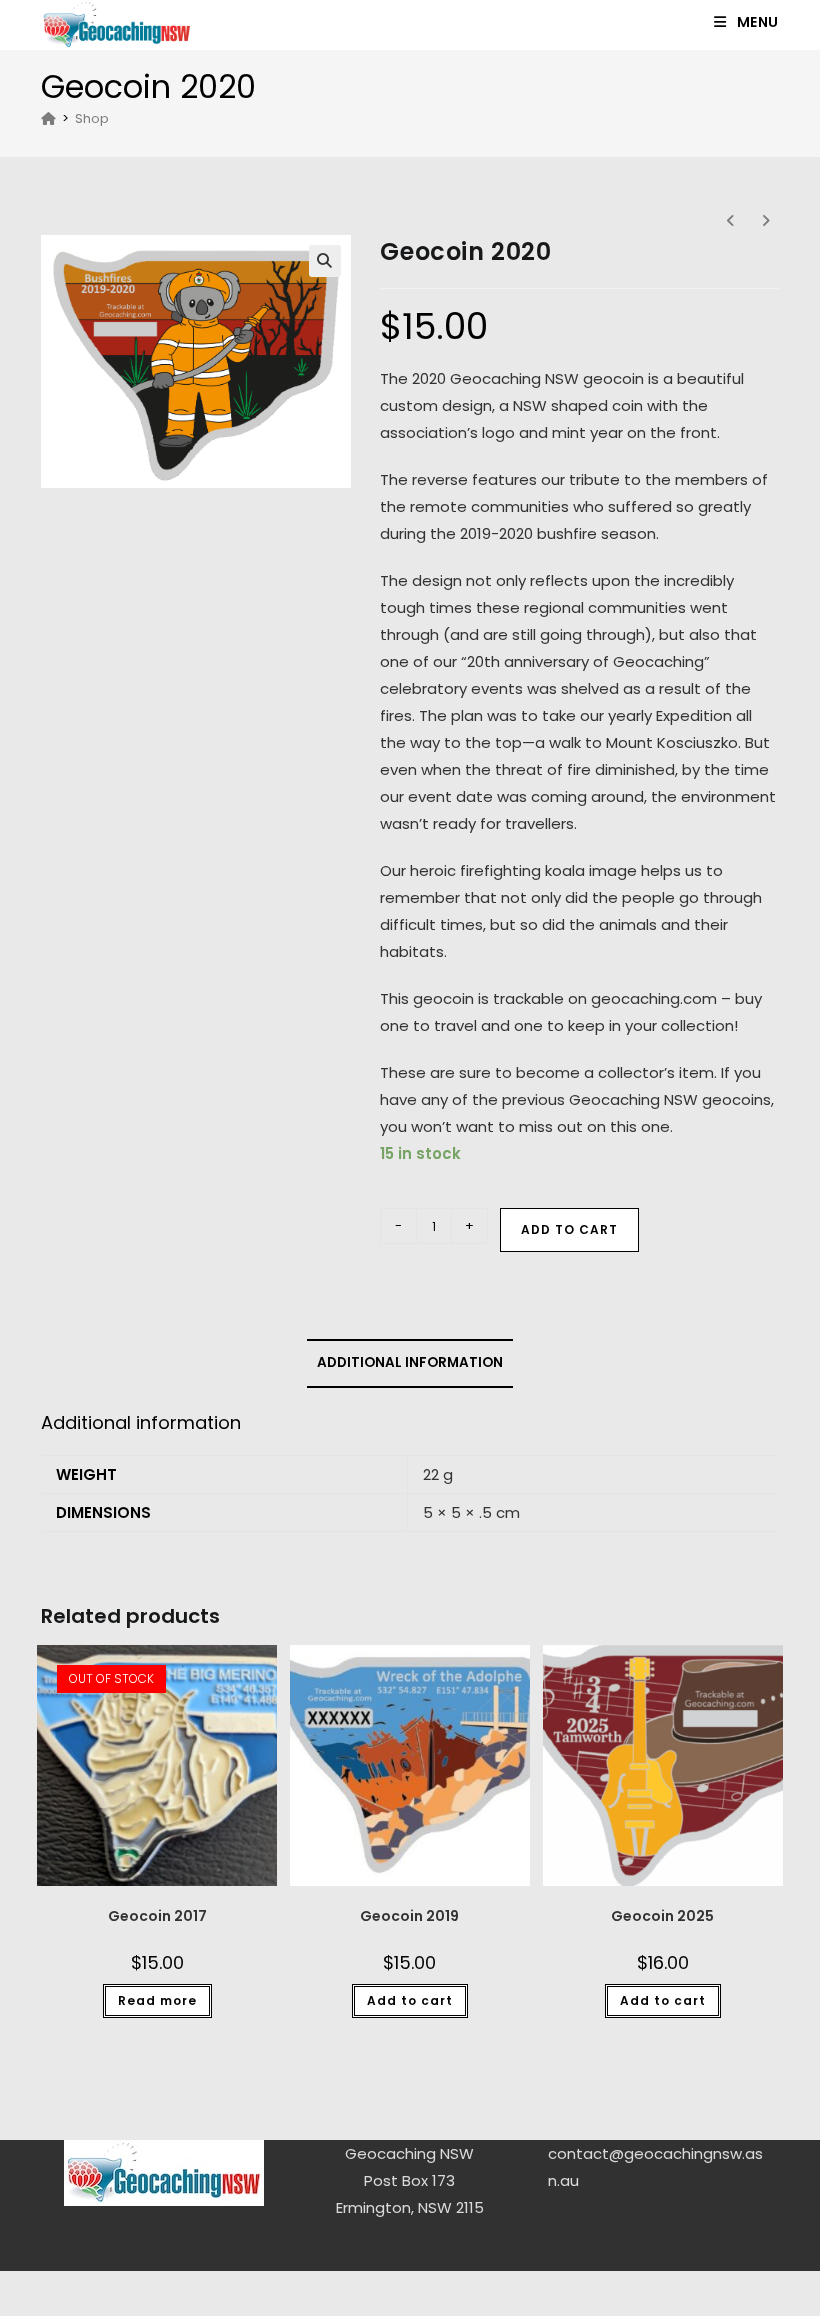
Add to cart (569, 1229)
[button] (325, 261)
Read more (157, 2000)
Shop (92, 118)
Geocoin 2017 (157, 1916)
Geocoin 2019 (409, 1916)
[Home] (48, 118)
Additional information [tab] (410, 1362)
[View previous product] (730, 221)
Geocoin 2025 (662, 1916)
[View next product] (765, 221)
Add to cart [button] (410, 2000)
